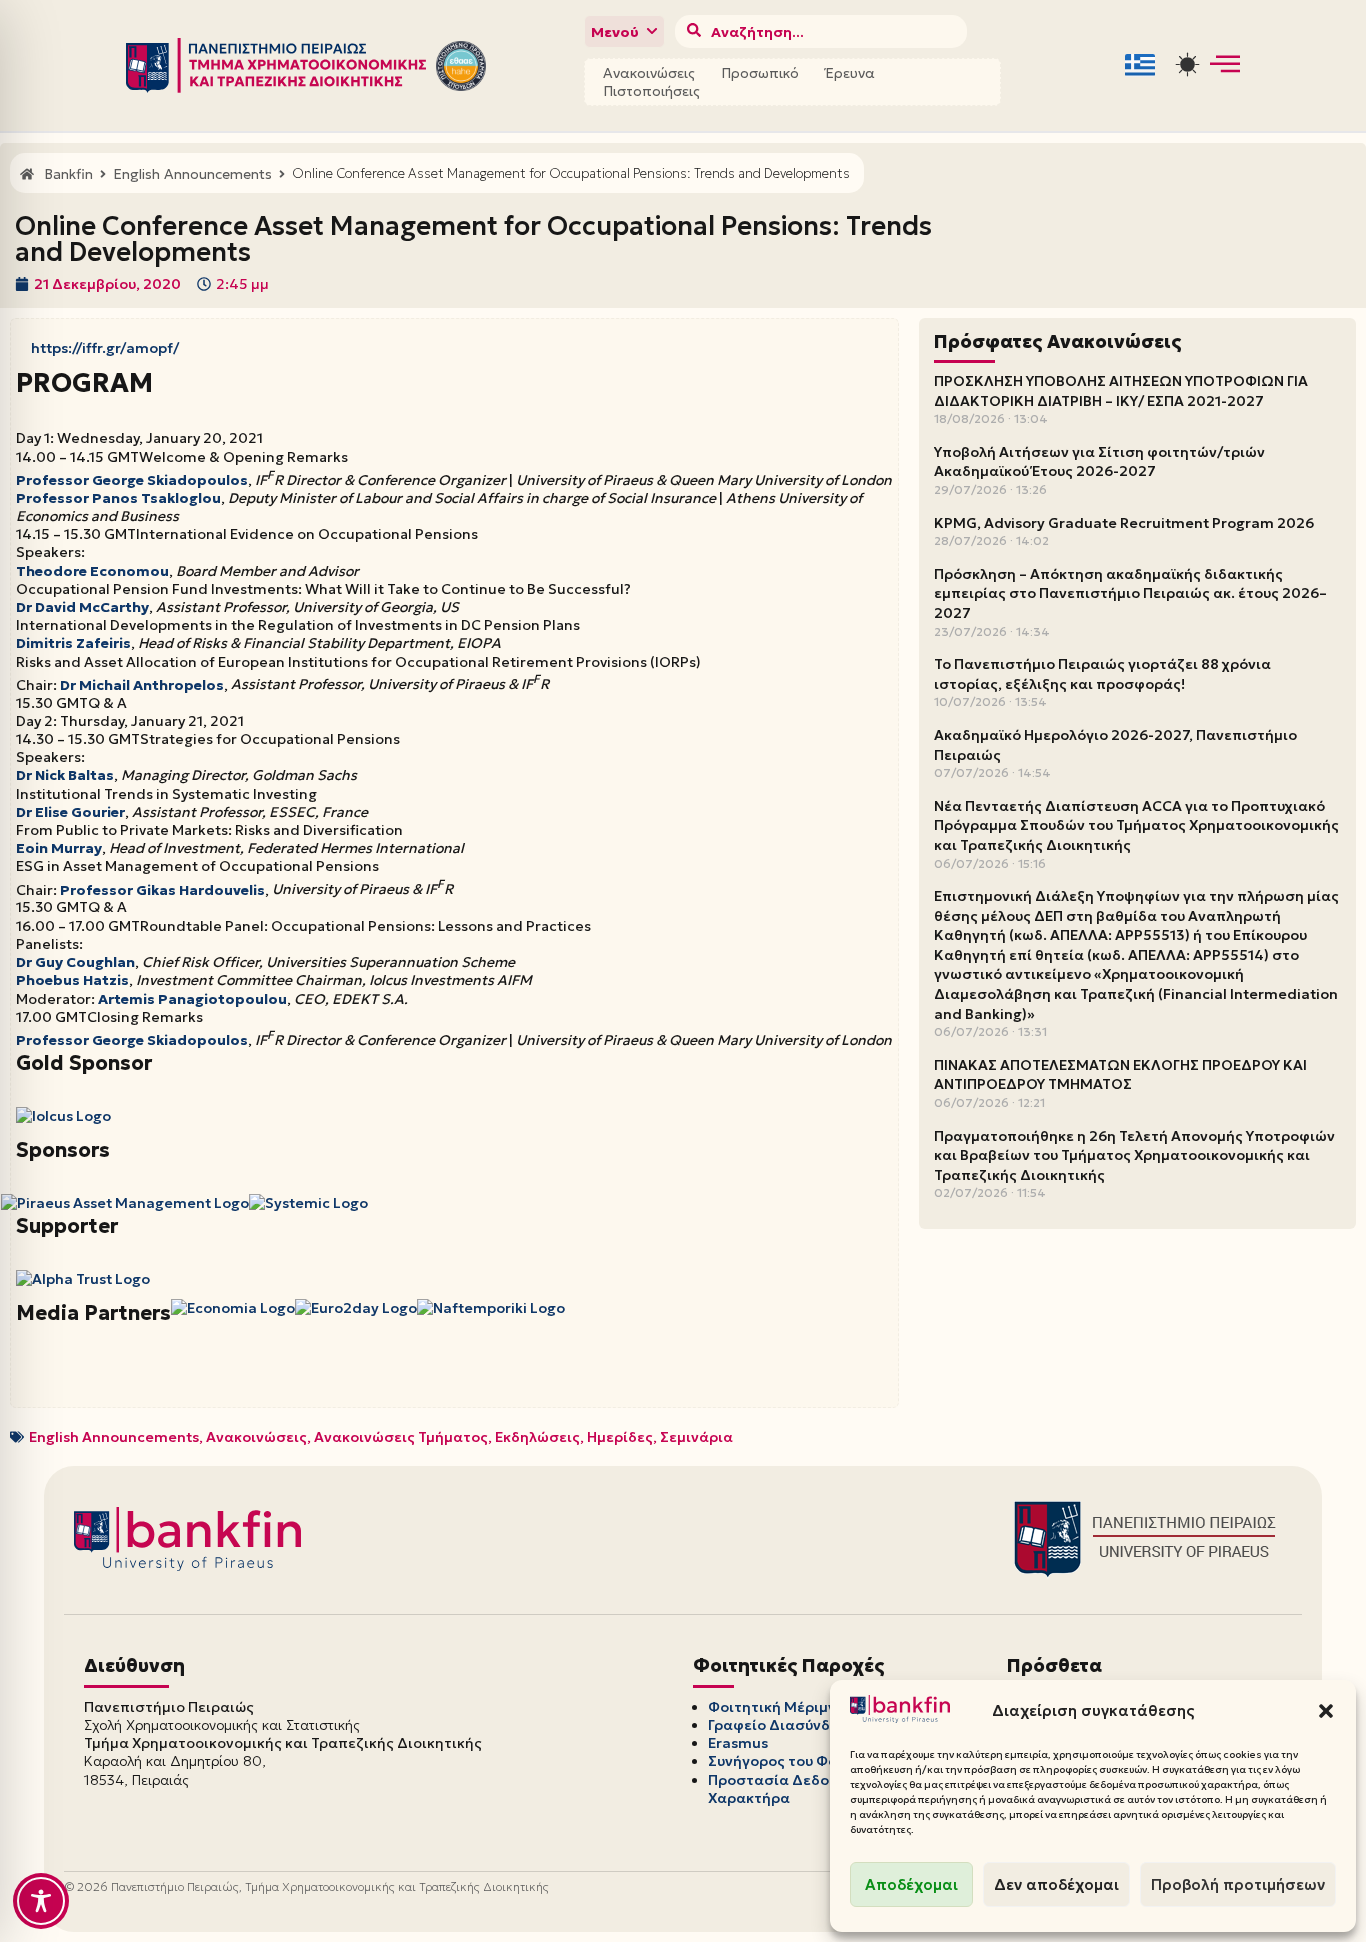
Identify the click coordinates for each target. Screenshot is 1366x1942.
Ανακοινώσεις (649, 73)
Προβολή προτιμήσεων (1238, 1884)
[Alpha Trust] (83, 1279)
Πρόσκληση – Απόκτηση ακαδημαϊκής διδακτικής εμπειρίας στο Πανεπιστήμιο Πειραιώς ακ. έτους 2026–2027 (1130, 593)
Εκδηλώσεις (537, 1437)
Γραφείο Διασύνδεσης (786, 1725)
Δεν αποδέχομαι (1056, 1884)
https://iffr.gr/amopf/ (105, 348)
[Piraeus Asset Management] (125, 1203)
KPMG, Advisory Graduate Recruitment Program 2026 (1124, 523)
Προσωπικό (760, 73)
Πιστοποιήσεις (651, 91)
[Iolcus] (63, 1116)
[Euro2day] (356, 1308)
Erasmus (738, 1743)
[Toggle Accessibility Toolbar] (41, 1901)
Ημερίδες (620, 1437)
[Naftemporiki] (491, 1308)
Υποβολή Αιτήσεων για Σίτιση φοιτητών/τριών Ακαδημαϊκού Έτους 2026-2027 (1099, 462)
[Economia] (233, 1308)
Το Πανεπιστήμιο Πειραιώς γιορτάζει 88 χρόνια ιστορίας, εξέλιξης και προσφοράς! (1102, 674)
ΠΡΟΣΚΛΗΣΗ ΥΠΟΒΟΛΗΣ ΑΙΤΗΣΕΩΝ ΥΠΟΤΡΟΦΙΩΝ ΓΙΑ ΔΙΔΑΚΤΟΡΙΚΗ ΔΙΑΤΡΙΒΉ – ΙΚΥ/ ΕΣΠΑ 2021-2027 (1121, 391)
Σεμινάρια (696, 1437)
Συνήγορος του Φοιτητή (792, 1761)
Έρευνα (850, 73)
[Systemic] (308, 1203)
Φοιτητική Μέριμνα (777, 1707)
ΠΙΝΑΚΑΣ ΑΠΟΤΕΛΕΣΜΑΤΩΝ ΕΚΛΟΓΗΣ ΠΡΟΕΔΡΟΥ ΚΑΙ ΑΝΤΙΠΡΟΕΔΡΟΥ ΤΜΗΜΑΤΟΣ (1120, 1075)
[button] (1326, 1711)
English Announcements (114, 1437)
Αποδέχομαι (911, 1884)
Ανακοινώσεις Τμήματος (401, 1437)
